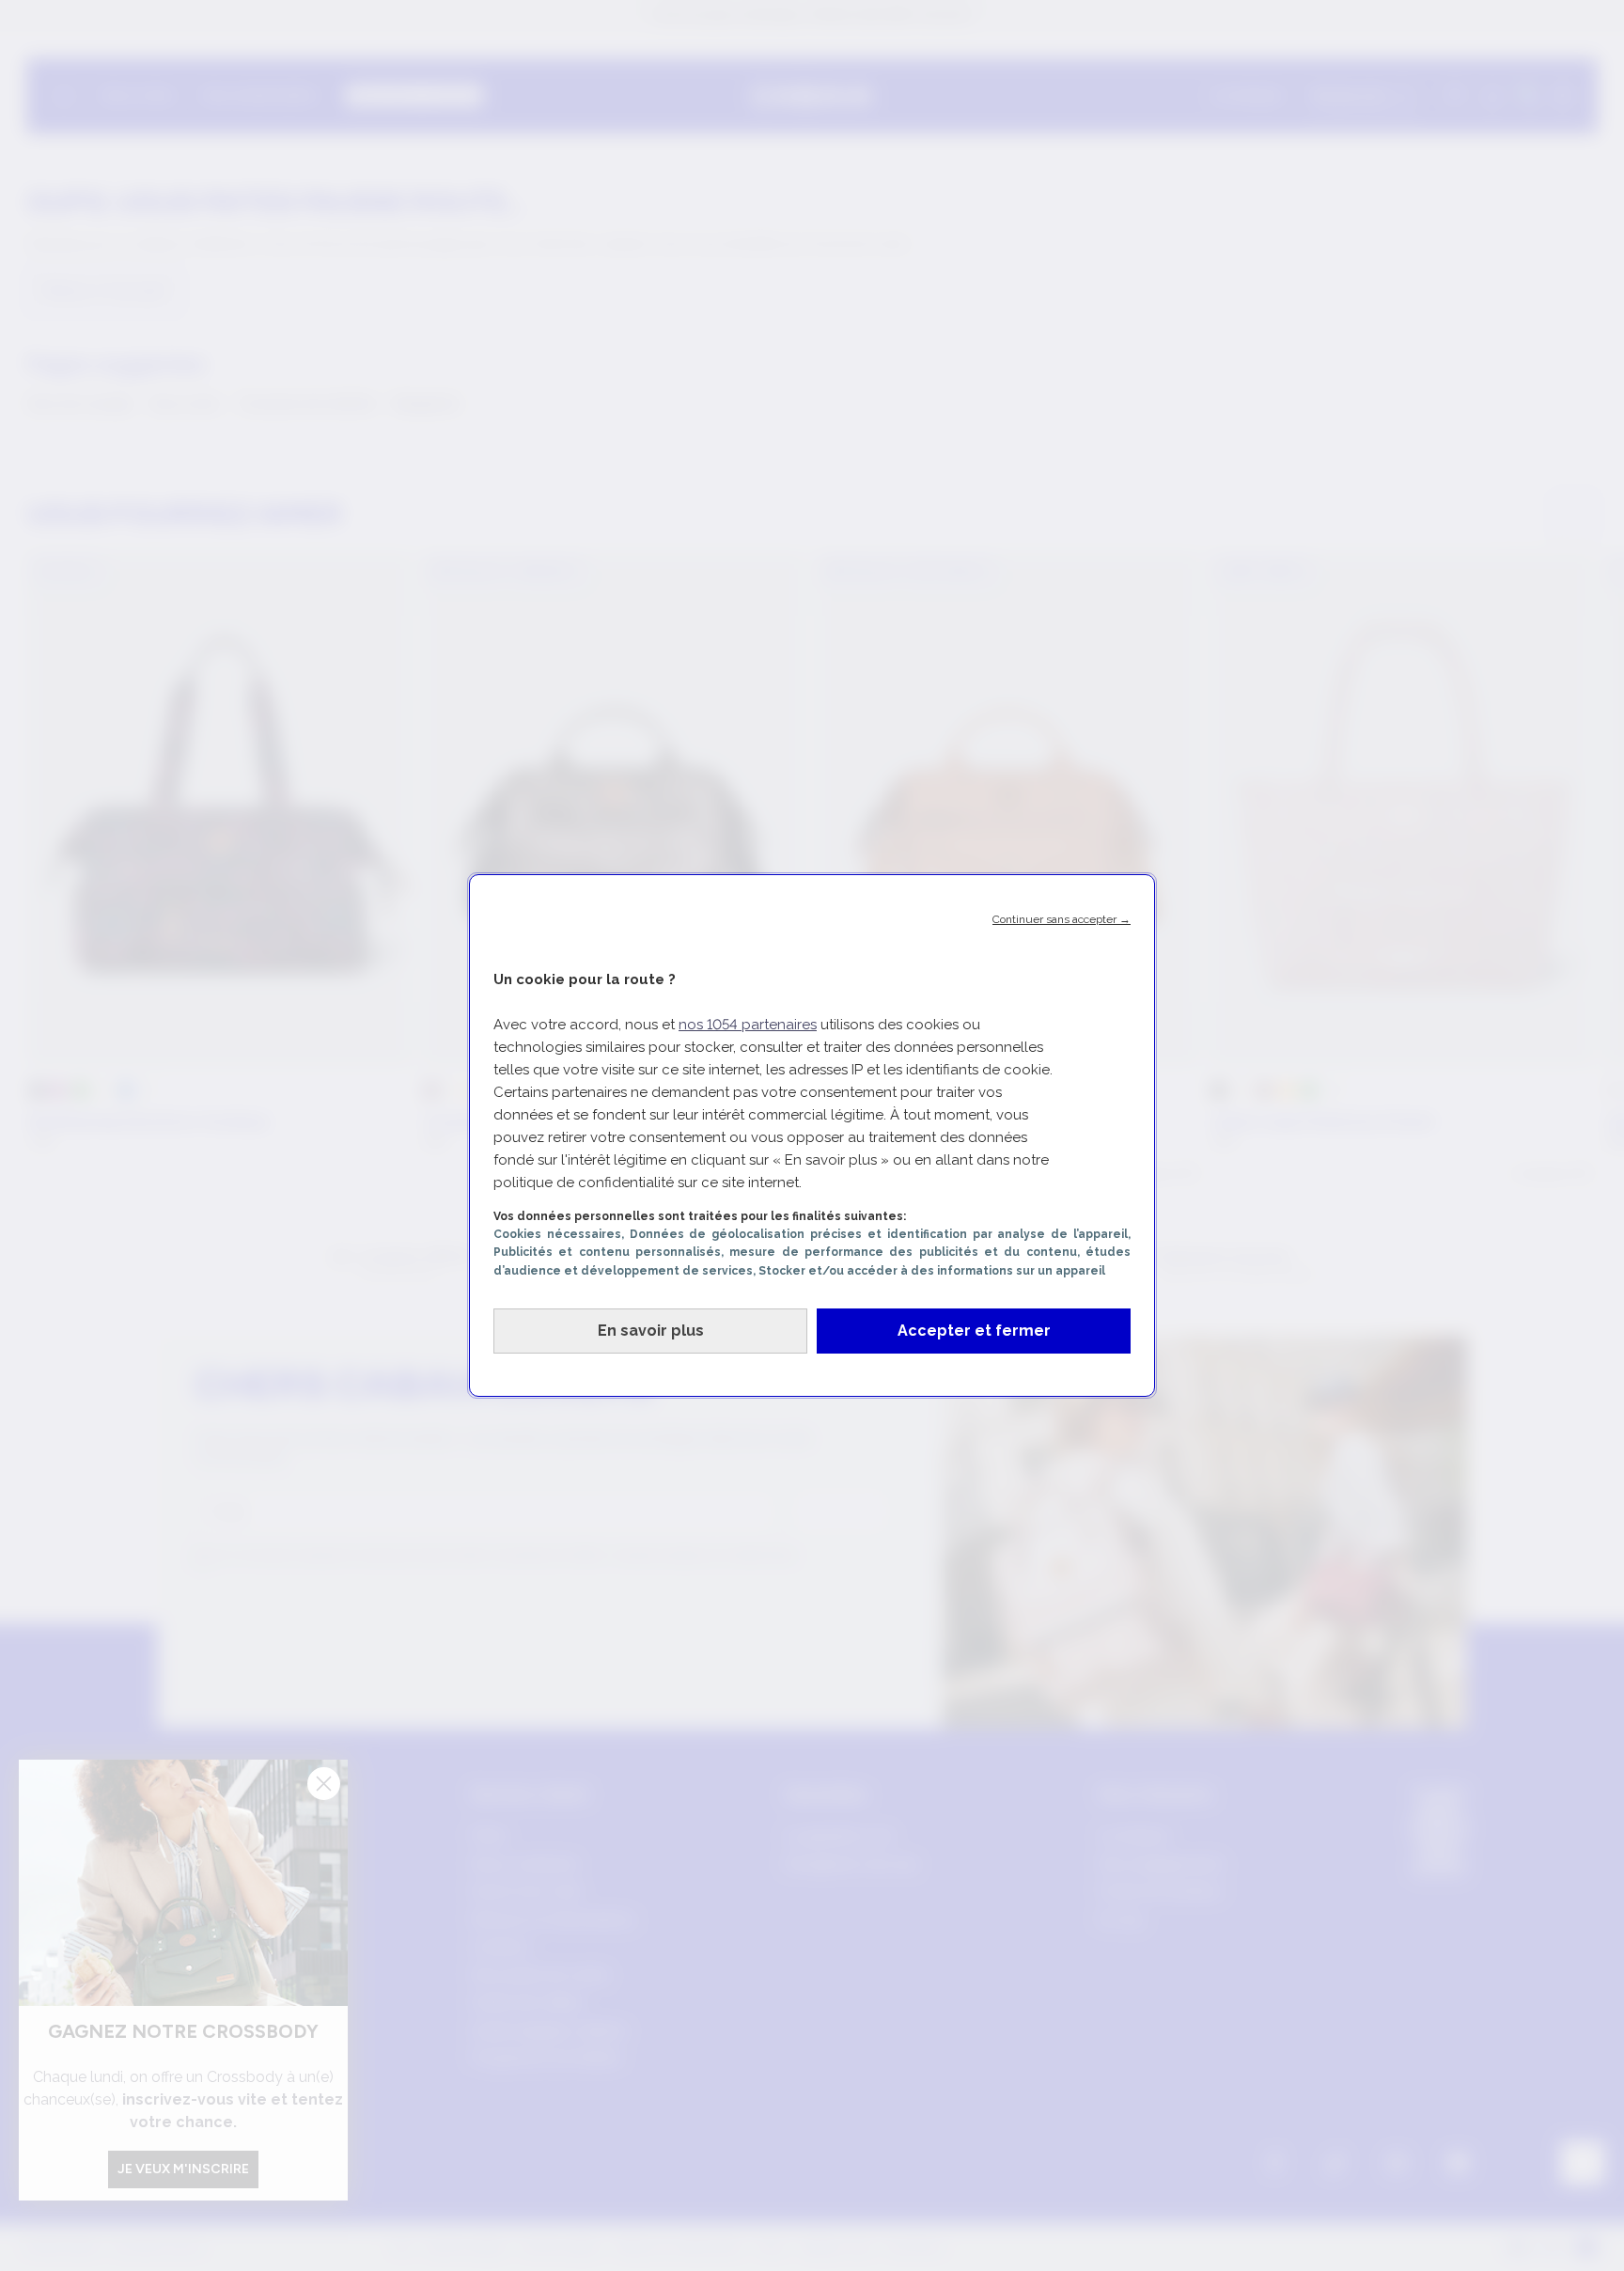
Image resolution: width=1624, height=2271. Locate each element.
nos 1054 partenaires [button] (748, 1025)
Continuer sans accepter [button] (1062, 919)
